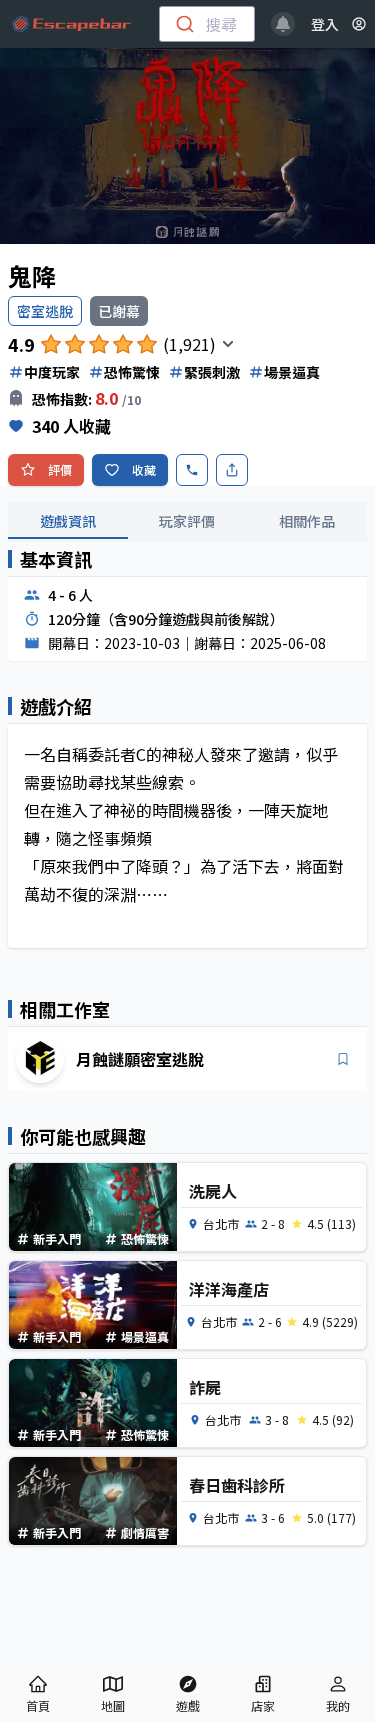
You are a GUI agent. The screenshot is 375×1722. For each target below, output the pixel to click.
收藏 (144, 469)
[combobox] (207, 24)
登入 (325, 24)
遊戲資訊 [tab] (68, 521)
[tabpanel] (187, 761)
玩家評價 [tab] (187, 521)
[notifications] (283, 24)
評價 (60, 469)
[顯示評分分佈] (228, 344)
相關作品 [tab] (307, 521)
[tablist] (187, 522)
